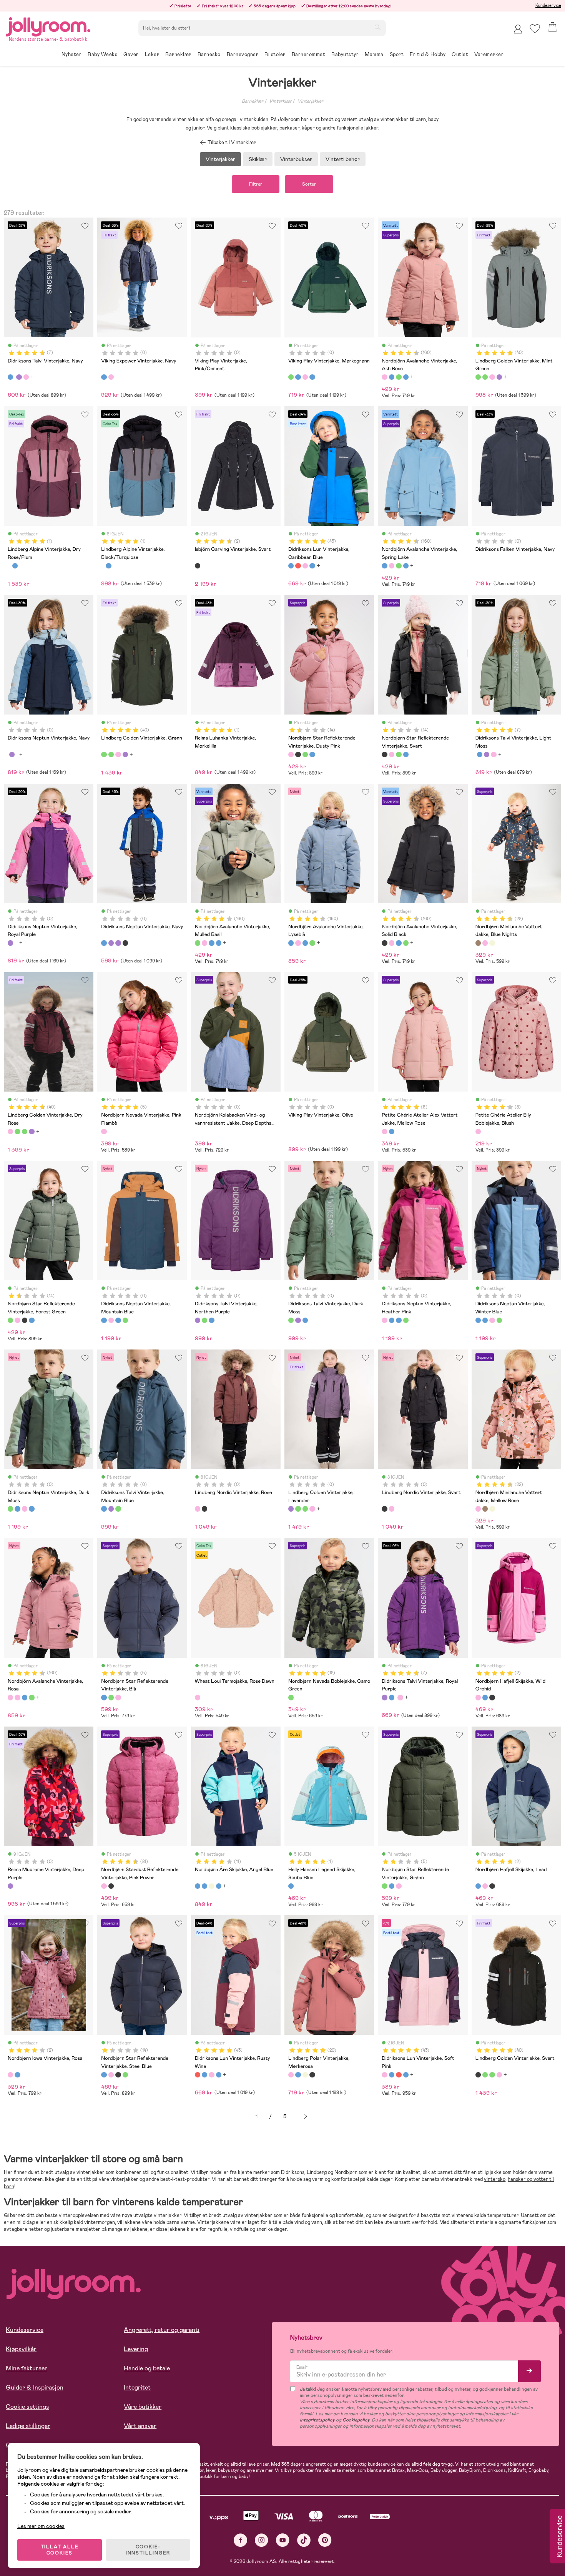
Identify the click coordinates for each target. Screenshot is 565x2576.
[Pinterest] (325, 2540)
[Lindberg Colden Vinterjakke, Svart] (478, 2075)
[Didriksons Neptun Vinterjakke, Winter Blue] (118, 1320)
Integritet (137, 2387)
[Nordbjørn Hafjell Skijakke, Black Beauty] (492, 1697)
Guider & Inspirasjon (35, 2387)
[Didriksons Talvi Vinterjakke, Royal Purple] (19, 377)
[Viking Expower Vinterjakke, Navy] (104, 377)
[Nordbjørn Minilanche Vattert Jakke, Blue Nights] (478, 943)
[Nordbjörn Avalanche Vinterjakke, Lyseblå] (406, 377)
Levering (136, 2349)
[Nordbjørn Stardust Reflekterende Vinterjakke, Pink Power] (104, 1886)
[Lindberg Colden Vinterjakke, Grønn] (485, 377)
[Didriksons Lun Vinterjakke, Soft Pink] (305, 566)
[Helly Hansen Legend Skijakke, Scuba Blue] (291, 1886)
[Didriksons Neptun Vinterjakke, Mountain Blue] (104, 1320)
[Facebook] (240, 2540)
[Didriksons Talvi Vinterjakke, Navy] (10, 377)
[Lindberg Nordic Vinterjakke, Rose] (198, 1509)
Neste (306, 2116)
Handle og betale (147, 2368)
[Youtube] (283, 2540)
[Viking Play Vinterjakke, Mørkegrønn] (291, 377)
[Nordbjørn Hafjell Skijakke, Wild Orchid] (478, 1697)
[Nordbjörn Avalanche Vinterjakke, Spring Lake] (392, 377)
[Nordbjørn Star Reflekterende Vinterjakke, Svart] (298, 755)
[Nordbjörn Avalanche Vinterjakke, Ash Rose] (384, 377)
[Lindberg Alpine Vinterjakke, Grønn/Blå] (15, 566)
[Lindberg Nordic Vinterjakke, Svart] (204, 1509)
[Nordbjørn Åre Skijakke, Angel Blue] (198, 1886)
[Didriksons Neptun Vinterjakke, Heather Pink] (111, 1320)
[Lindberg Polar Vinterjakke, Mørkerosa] (291, 2075)
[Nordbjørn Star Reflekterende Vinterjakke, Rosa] (118, 1697)
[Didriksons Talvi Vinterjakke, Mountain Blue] (211, 1320)
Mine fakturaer (27, 2368)
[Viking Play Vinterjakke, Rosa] (305, 377)
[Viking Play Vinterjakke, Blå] (312, 377)
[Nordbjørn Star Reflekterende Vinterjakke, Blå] (104, 1697)
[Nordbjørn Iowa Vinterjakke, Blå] (17, 2075)
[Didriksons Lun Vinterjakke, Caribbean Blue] (291, 566)
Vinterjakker (310, 101)
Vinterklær (280, 101)
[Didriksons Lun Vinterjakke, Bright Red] (312, 566)
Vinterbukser (296, 159)
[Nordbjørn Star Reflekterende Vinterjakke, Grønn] (111, 1697)
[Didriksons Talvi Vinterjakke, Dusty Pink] (26, 377)
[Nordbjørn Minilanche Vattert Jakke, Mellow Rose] (485, 943)
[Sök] (377, 27)
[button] (535, 29)
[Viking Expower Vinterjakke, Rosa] (111, 377)
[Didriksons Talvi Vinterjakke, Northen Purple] (198, 1320)
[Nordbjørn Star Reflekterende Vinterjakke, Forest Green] (305, 755)
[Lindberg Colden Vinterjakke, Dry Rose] (492, 377)
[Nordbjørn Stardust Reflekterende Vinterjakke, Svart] (111, 1886)
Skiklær (258, 159)
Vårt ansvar (140, 2426)
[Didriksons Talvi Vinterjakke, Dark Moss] (204, 1320)
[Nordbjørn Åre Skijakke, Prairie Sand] (211, 1886)
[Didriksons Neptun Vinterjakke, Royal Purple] (12, 755)
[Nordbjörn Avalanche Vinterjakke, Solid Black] (384, 943)
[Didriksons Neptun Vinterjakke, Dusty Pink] (111, 943)
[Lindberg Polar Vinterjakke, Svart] (312, 2075)
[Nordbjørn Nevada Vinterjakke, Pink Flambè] (104, 1132)
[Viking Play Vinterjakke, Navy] (298, 377)
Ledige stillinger (28, 2426)
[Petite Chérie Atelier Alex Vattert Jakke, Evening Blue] (392, 1132)
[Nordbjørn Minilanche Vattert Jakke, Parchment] (492, 943)
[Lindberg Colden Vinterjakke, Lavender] (499, 377)
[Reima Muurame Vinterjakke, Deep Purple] (10, 1886)
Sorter (309, 184)
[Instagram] (262, 2540)
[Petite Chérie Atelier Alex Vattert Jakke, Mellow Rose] (384, 1132)
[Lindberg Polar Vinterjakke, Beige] (305, 2075)
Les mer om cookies (41, 2526)
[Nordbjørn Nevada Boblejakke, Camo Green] (291, 1697)
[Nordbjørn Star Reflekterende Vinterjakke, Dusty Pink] (291, 755)
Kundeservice (548, 5)
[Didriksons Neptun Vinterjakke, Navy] (104, 943)
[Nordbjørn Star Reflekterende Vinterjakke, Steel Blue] (312, 755)
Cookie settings (27, 2407)
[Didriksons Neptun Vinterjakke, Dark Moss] (125, 1320)
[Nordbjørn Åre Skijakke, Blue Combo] (219, 1886)
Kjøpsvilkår (21, 2349)
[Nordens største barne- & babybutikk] (48, 26)
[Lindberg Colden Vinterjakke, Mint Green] (478, 377)
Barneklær (253, 101)
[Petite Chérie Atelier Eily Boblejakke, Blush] (478, 1132)
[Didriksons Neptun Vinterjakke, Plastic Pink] (125, 943)
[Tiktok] (304, 2540)
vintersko (495, 2179)
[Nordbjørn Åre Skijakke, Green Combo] (204, 1886)
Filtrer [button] (256, 184)
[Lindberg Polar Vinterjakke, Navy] (298, 2075)
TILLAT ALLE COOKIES (60, 2550)
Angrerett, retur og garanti (162, 2330)
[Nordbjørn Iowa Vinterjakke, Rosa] (10, 2075)
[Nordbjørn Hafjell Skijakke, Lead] (485, 1697)
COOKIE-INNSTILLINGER (148, 2550)
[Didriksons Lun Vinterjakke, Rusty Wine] (298, 566)
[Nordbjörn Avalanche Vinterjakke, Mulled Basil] (399, 377)
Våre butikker (143, 2407)
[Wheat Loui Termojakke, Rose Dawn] (198, 1697)
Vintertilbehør (343, 159)
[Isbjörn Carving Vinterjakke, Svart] (198, 566)
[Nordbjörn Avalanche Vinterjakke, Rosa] (10, 1697)
